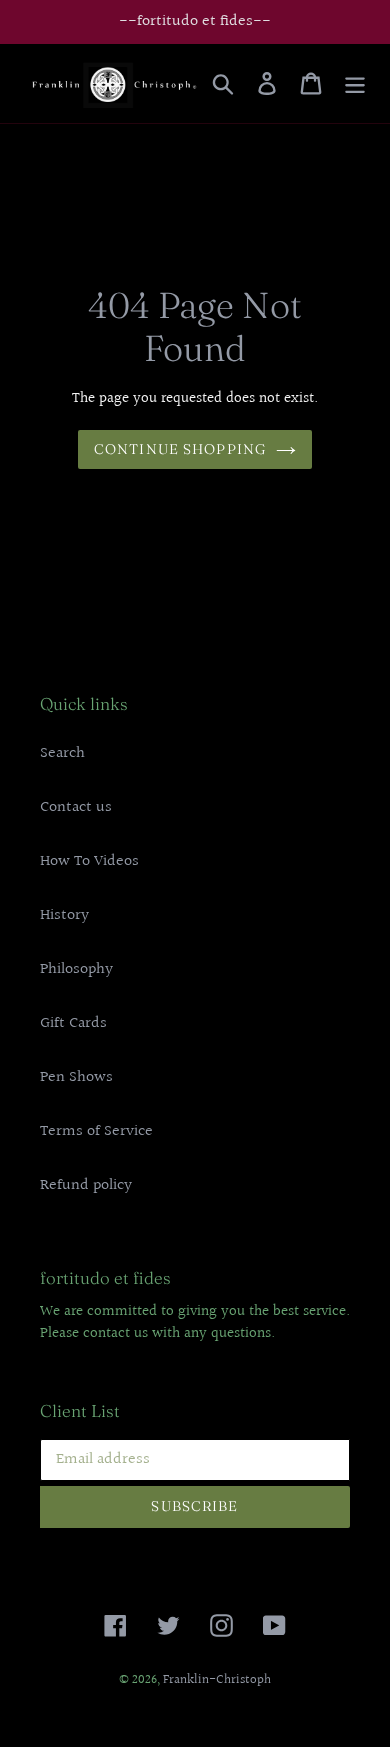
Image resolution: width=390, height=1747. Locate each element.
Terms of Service (96, 1131)
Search (62, 753)
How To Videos (89, 861)
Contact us (76, 807)
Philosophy (76, 969)
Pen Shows (76, 1077)
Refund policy (86, 1185)
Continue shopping (180, 449)
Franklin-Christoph (217, 1680)
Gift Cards (73, 1023)
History (64, 915)
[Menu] (355, 84)
